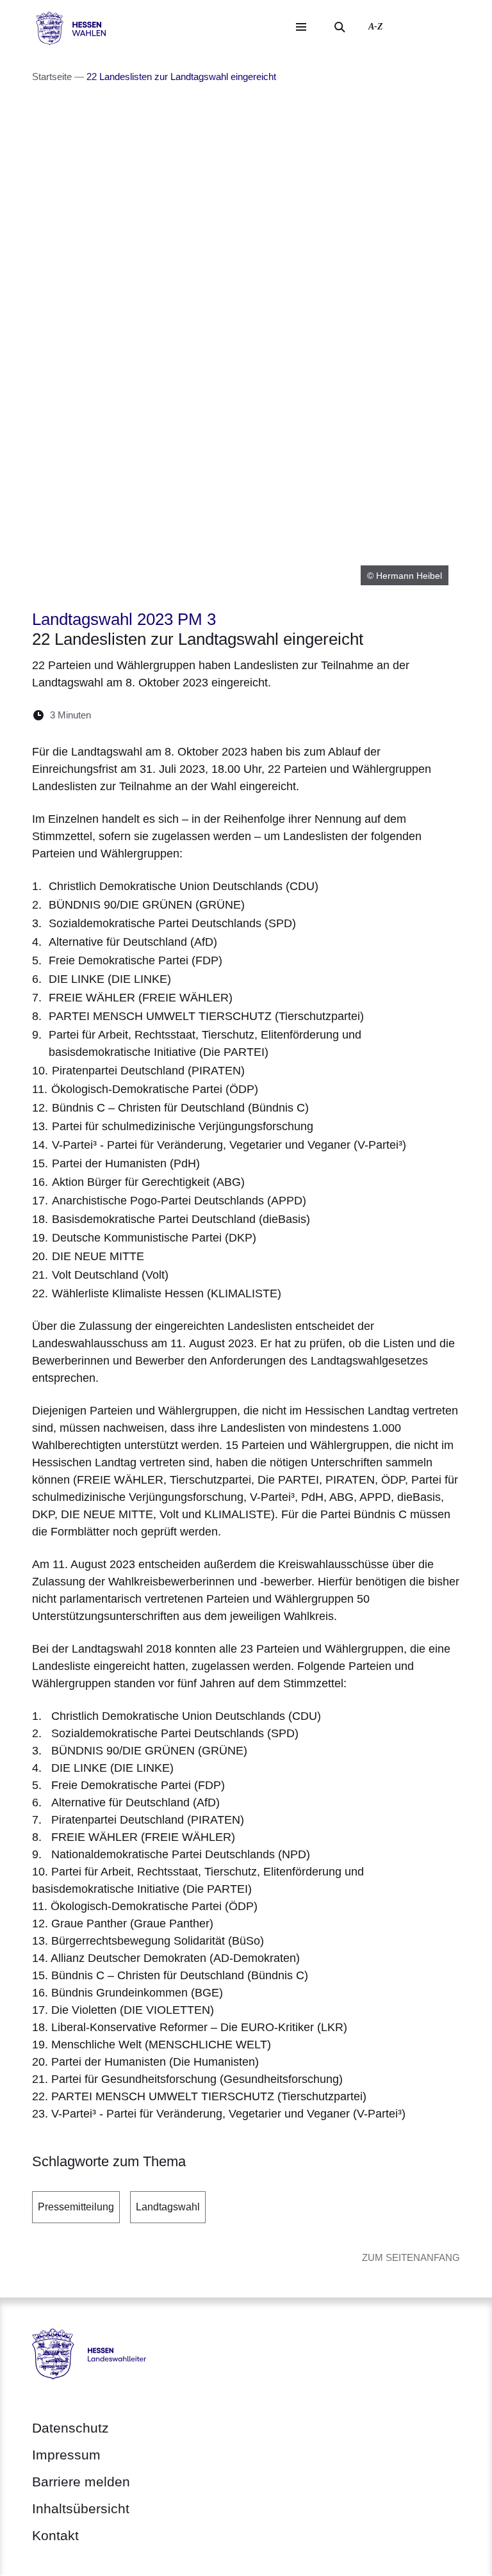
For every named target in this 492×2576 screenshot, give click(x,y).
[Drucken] (211, 715)
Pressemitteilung (76, 2207)
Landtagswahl (168, 2207)
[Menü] (301, 27)
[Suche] (340, 27)
